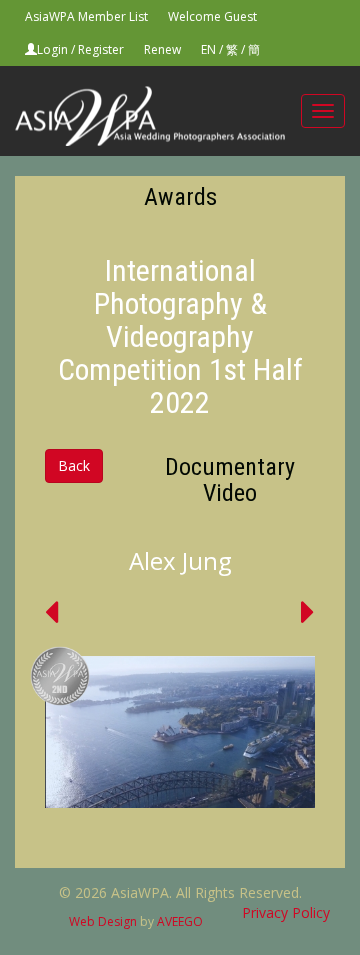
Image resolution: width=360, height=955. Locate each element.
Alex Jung (180, 560)
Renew (162, 49)
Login (52, 49)
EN (208, 49)
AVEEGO (180, 921)
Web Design (103, 921)
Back (74, 465)
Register (101, 49)
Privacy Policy (286, 912)
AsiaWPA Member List (86, 16)
